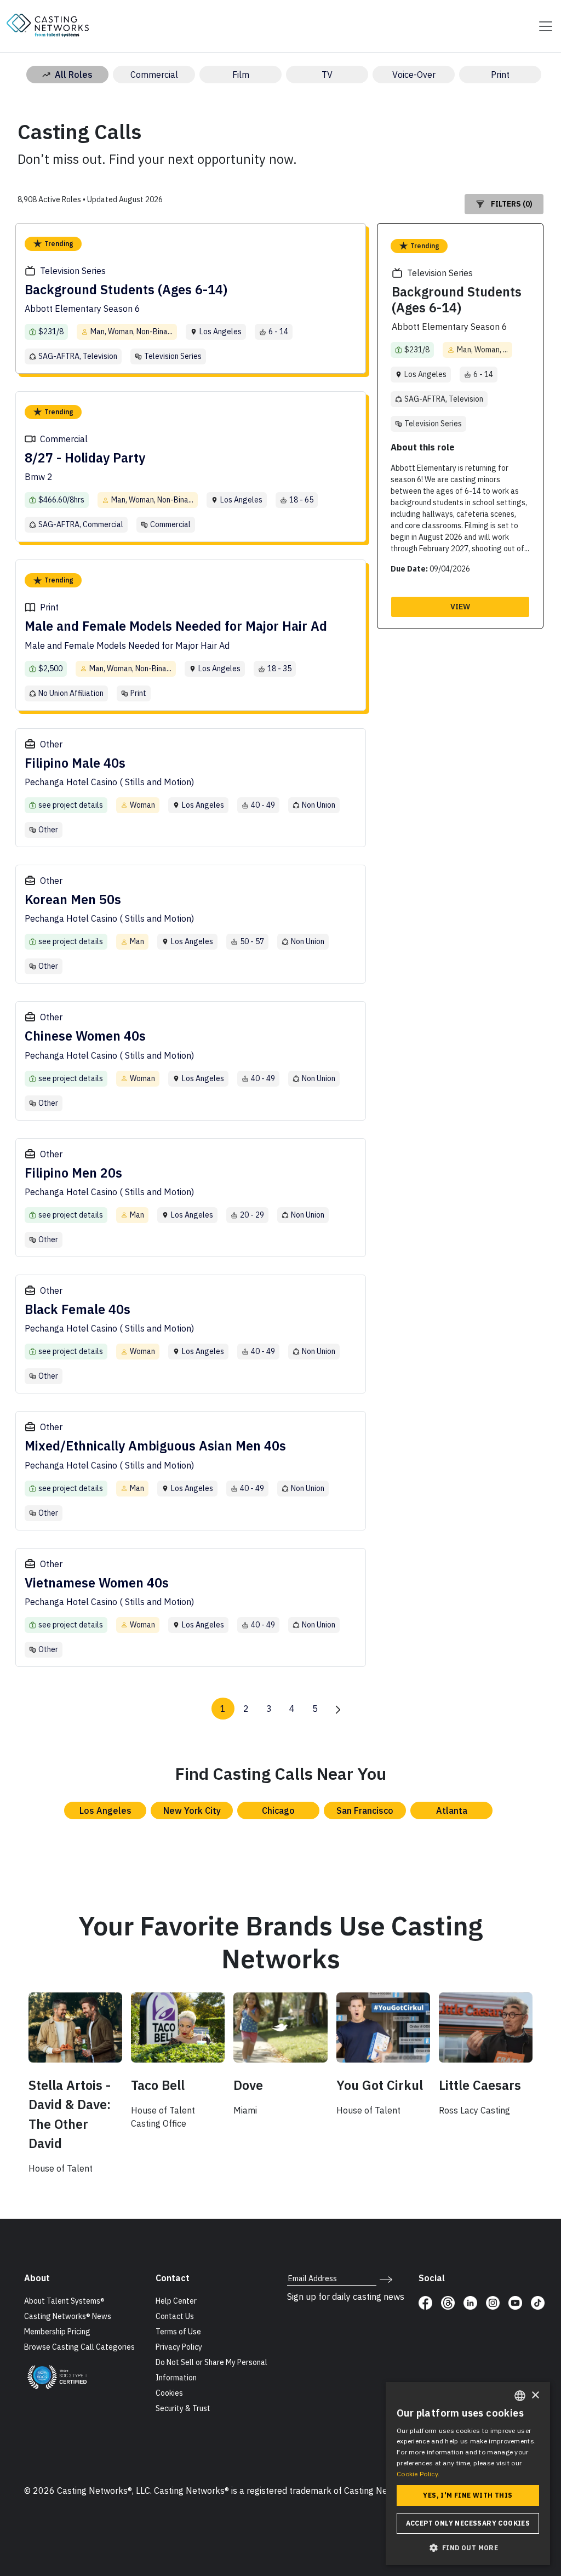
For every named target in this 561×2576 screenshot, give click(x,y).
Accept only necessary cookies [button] (468, 2523)
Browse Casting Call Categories (79, 2347)
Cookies (169, 2393)
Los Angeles (105, 1810)
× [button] (535, 2395)
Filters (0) (512, 204)
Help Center (176, 2301)
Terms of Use (178, 2332)
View (460, 607)
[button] (468, 2548)
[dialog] (468, 2474)
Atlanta (452, 1810)
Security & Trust (183, 2408)
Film (241, 75)
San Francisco (365, 1810)
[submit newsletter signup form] (386, 2278)
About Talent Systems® (64, 2301)
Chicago (278, 1810)
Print (500, 75)
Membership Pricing (57, 2332)
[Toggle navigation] (542, 26)
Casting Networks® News (68, 2316)
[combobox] (520, 2396)
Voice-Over (414, 75)
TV (327, 75)
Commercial (154, 75)
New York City (192, 1810)
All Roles (74, 75)
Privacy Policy (179, 2347)
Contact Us (175, 2316)
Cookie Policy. (418, 2474)
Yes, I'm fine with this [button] (468, 2495)
